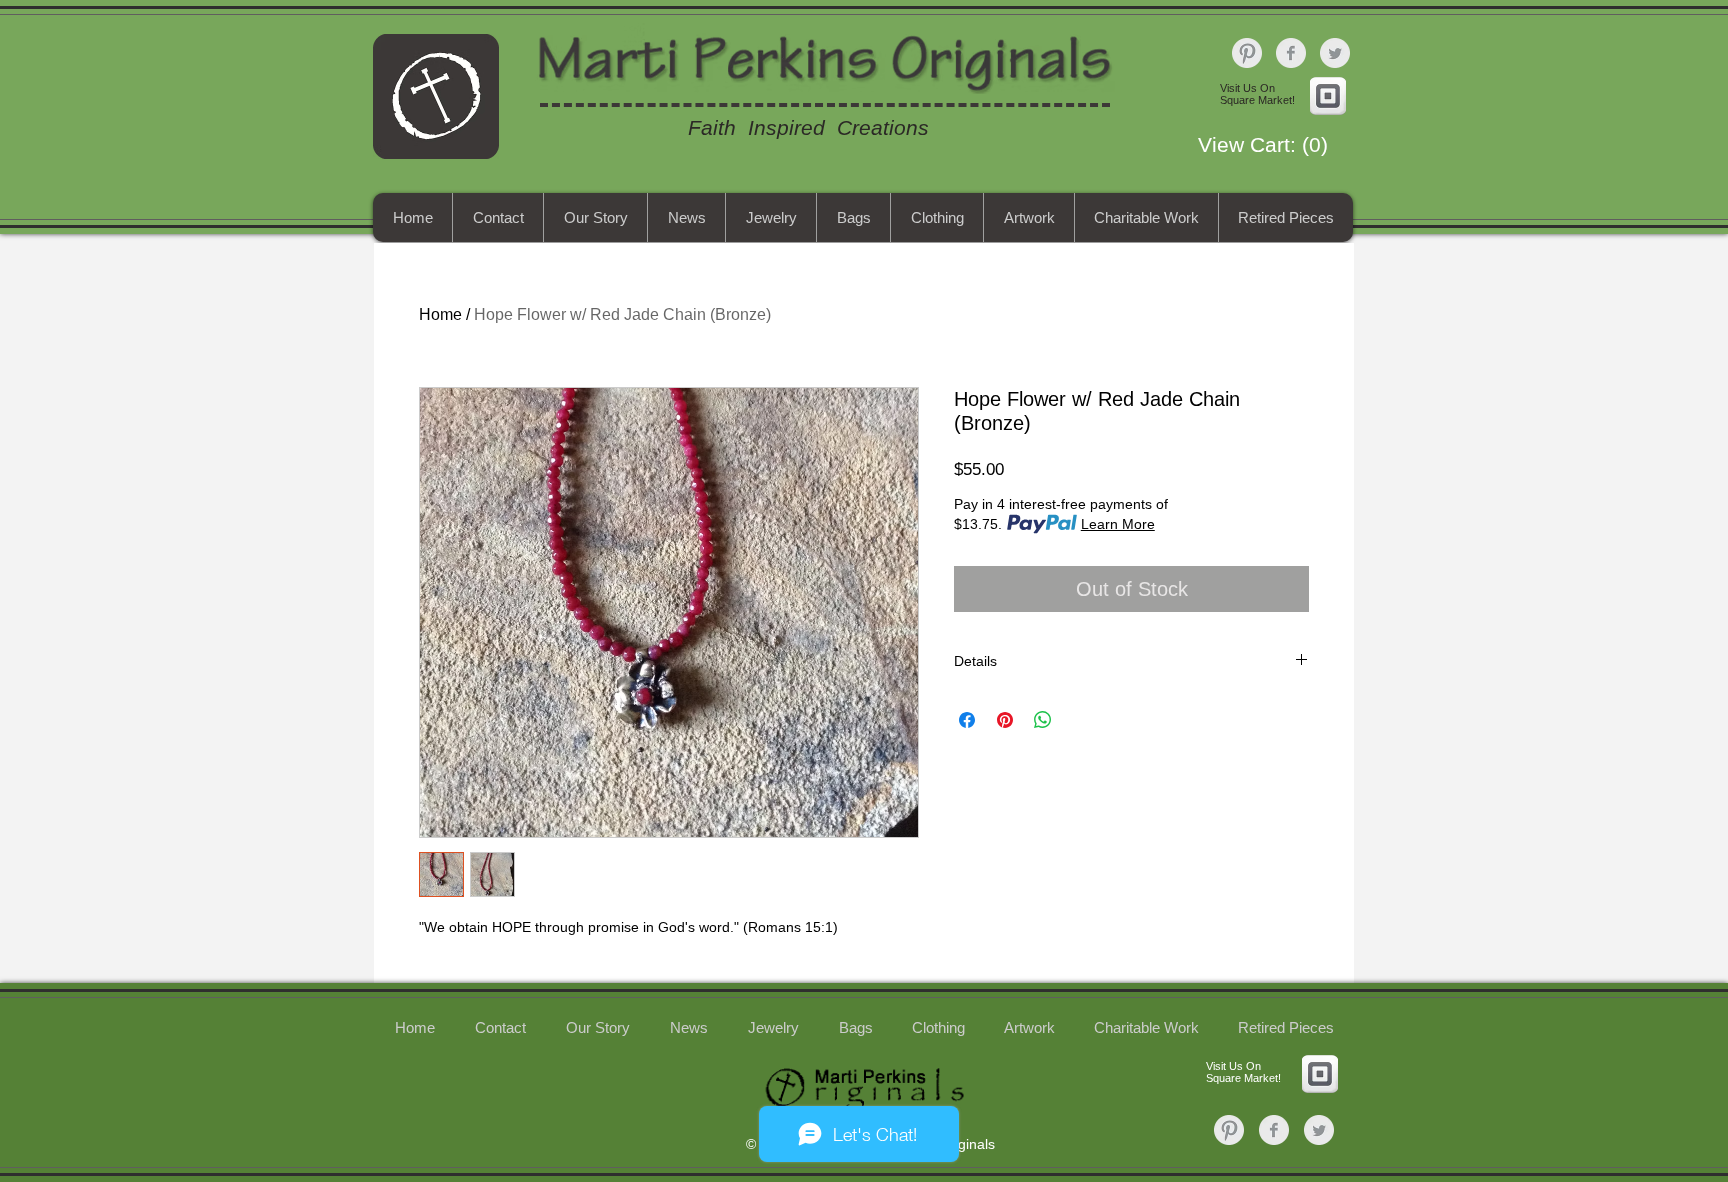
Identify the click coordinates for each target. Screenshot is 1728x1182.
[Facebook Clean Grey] (1291, 53)
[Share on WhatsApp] (1043, 720)
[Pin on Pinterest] (1005, 720)
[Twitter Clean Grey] (1335, 53)
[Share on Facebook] (967, 720)
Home (440, 314)
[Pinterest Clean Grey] (1247, 53)
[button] (1272, 145)
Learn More (1118, 524)
